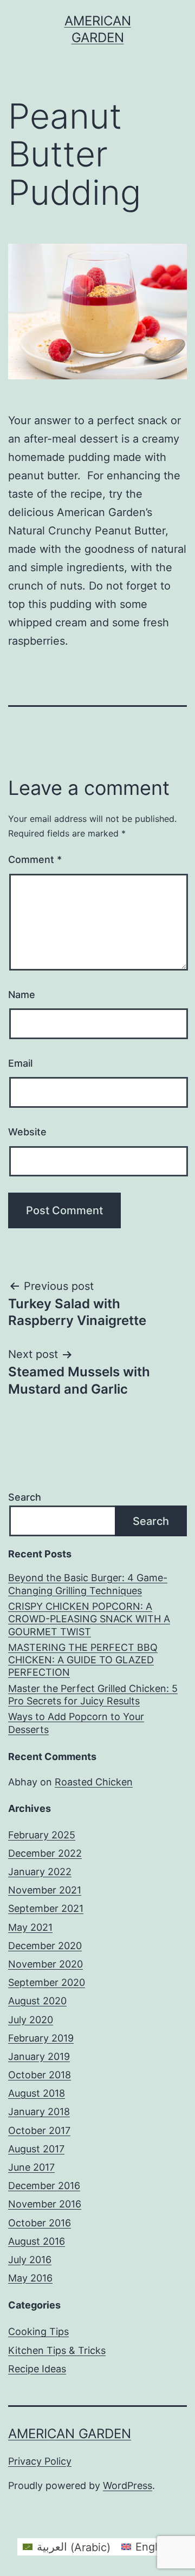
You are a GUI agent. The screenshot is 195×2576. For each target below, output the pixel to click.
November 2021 (45, 1890)
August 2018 (37, 2093)
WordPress (128, 2485)
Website (27, 1132)
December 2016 (44, 2186)
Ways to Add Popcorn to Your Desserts (76, 1723)
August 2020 (37, 2001)
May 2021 (30, 1927)
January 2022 (40, 1872)
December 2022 (45, 1853)
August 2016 (37, 2241)
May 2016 (30, 2278)
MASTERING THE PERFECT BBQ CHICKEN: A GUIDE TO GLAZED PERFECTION (83, 1660)
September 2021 (46, 1908)
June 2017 (31, 2167)
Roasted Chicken (94, 1782)
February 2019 (41, 2038)
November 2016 (45, 2204)
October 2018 (40, 2075)
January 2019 (39, 2056)
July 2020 (31, 2020)
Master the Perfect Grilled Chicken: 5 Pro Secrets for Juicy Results (93, 1695)
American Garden (70, 2434)
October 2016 (40, 2223)
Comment (35, 859)
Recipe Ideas (37, 2369)
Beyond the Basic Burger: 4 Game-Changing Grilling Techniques (88, 1584)
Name (22, 995)
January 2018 (39, 2112)
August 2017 (36, 2149)
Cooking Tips (38, 2331)
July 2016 (30, 2260)
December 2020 (45, 1946)
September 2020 (47, 1982)
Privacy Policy (40, 2461)
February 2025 (42, 1835)
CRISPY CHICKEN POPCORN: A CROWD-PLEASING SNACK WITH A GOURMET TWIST (89, 1619)
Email (20, 1063)
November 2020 (45, 1964)
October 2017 (39, 2130)
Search (25, 1497)
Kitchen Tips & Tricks (57, 2350)
